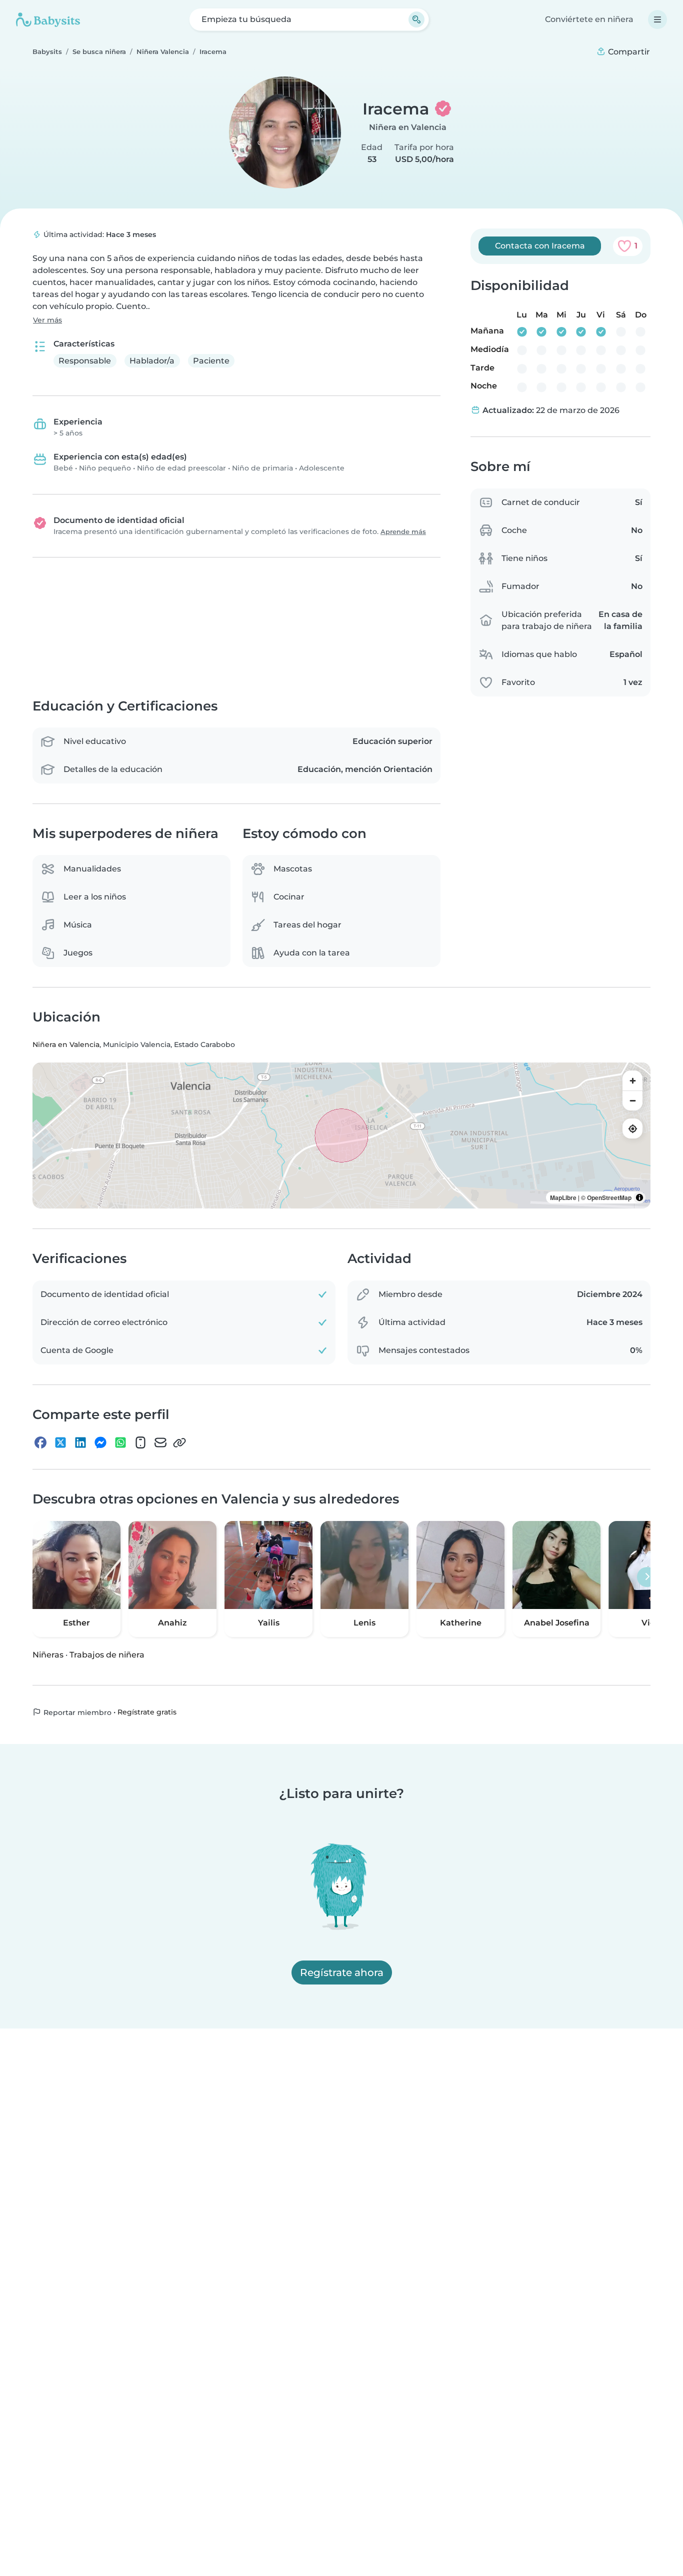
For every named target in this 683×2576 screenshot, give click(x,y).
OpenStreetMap (609, 1198)
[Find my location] (632, 1129)
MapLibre (563, 1198)
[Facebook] (40, 1443)
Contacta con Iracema (540, 246)
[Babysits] (48, 19)
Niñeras (48, 1655)
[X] (60, 1443)
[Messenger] (100, 1443)
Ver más (47, 320)
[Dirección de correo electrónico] (160, 1443)
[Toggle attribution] (639, 1198)
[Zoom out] (632, 1101)
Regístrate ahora (342, 1972)
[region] (341, 1136)
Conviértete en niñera (589, 19)
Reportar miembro (76, 1712)
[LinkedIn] (80, 1443)
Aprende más (403, 532)
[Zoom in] (632, 1081)
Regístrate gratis (147, 1712)
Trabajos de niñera (107, 1655)
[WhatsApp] (120, 1443)
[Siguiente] (647, 1577)
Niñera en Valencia (408, 127)
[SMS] (140, 1443)
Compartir (628, 52)
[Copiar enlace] (179, 1443)
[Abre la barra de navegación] (657, 19)
